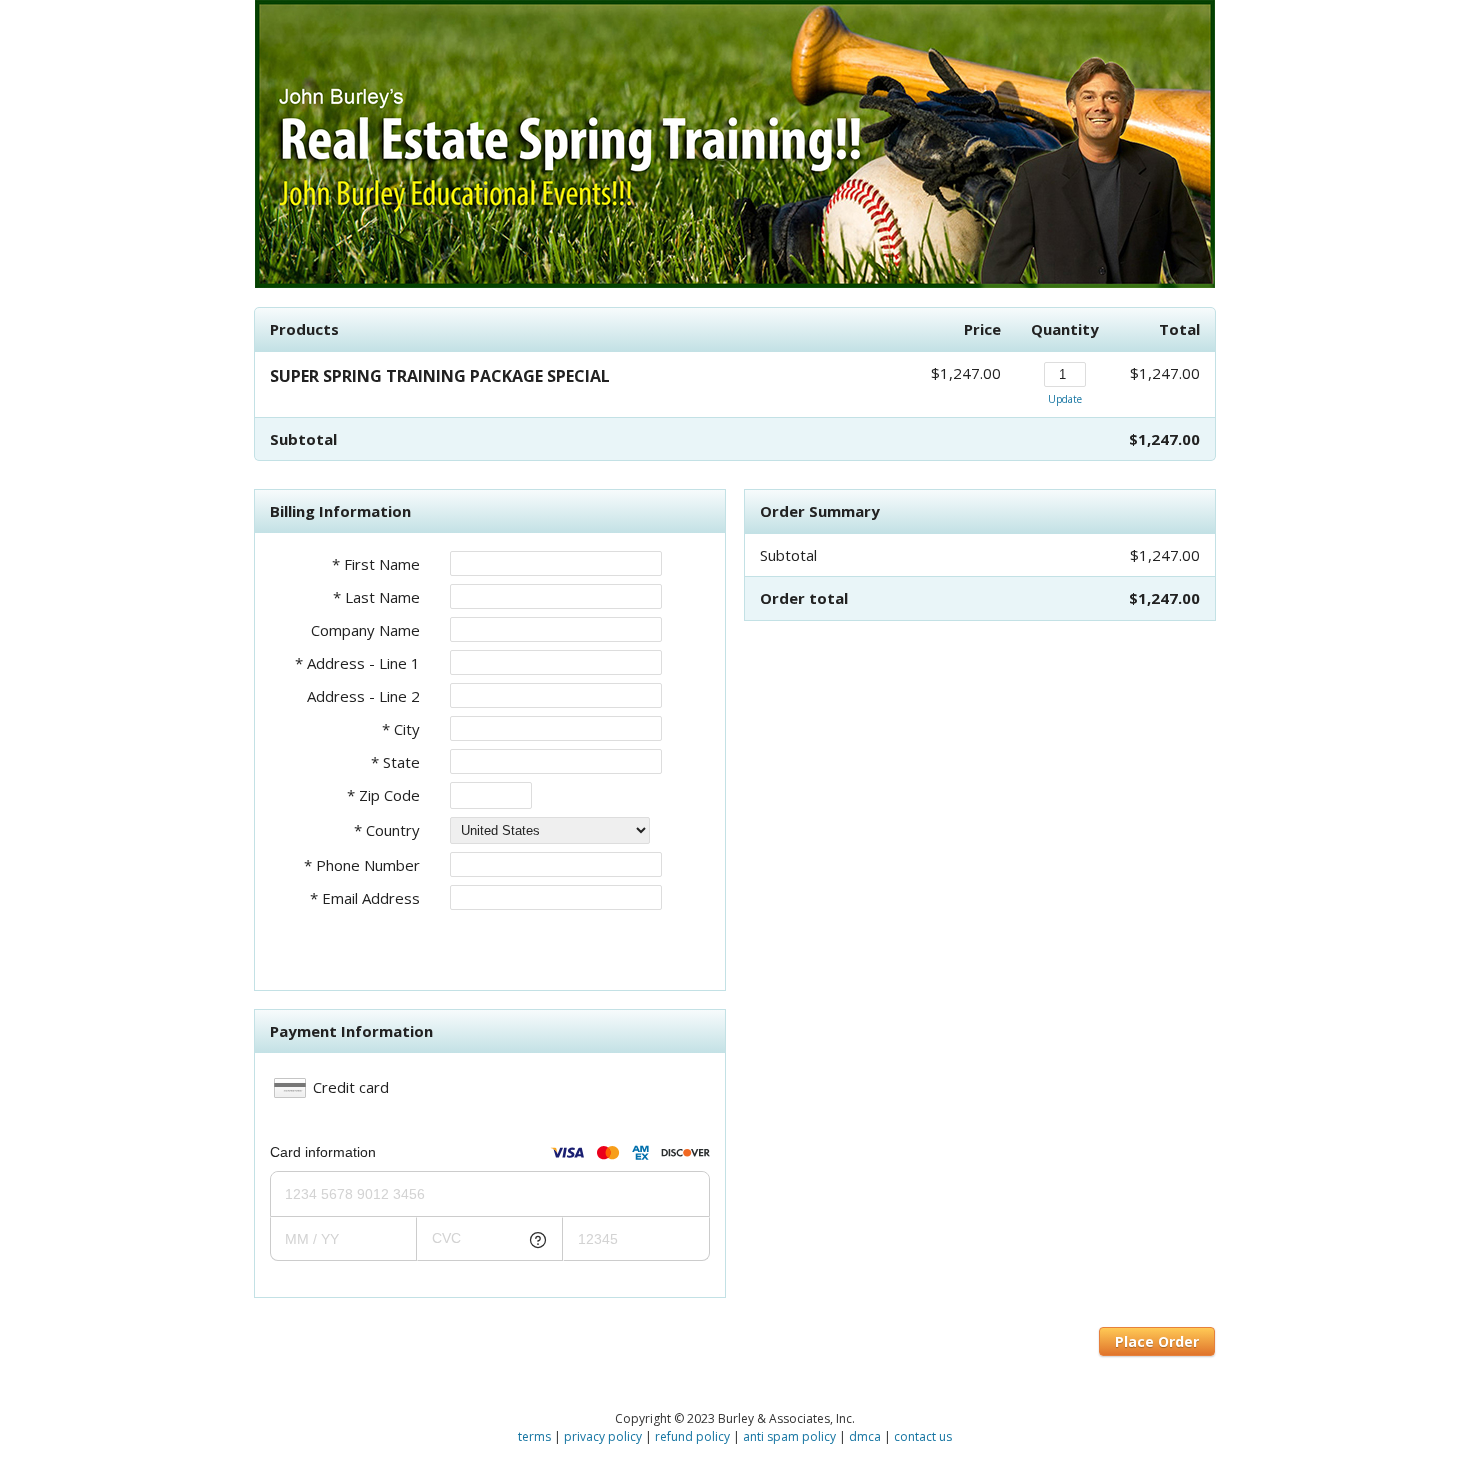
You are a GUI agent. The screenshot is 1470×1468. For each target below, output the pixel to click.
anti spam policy (789, 1436)
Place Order (1157, 1341)
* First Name (376, 564)
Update (1065, 399)
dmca (865, 1436)
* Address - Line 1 (357, 663)
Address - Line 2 (363, 696)
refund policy (692, 1436)
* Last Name (376, 597)
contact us (923, 1436)
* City (401, 729)
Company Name (365, 630)
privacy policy (603, 1436)
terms (534, 1436)
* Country (387, 830)
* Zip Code (383, 795)
